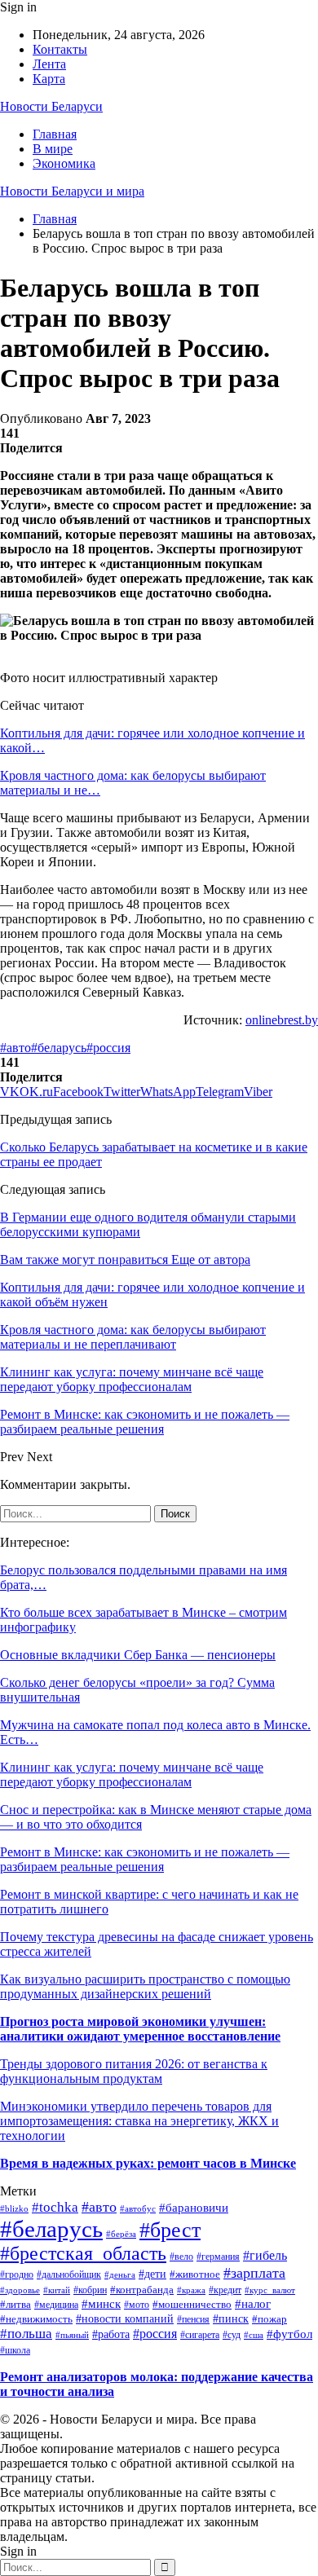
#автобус (138, 2208)
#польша (26, 2334)
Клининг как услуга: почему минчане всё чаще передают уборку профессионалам (132, 1775)
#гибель (265, 2255)
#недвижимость (36, 2319)
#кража (191, 2290)
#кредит (225, 2290)
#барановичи (194, 2208)
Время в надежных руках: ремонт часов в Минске (148, 2163)
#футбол (289, 2334)
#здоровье (20, 2290)
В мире (53, 149)
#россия (108, 1048)
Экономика (64, 163)
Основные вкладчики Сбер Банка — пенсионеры (138, 1655)
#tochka (55, 2207)
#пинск (231, 2319)
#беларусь (59, 1048)
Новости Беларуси (51, 106)
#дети (152, 2274)
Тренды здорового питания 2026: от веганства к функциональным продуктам (134, 2071)
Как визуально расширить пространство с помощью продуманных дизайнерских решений (145, 1986)
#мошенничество (192, 2305)
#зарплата (254, 2273)
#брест (170, 2230)
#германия (218, 2257)
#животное (195, 2274)
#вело (181, 2257)
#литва (15, 2304)
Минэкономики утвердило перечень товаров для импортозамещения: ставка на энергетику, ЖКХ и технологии (139, 2121)
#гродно (17, 2275)
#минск (101, 2303)
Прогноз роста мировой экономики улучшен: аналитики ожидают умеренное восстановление (140, 2029)
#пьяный (72, 2335)
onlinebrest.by (282, 1020)
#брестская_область (83, 2253)
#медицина (56, 2305)
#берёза (121, 2234)
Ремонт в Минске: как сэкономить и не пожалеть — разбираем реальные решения (145, 1859)
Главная (55, 134)
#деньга (120, 2274)
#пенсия (193, 2320)
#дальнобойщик (69, 2274)
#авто (15, 1048)
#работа (111, 2334)
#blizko (14, 2208)
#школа (15, 2350)
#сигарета (200, 2335)
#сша (254, 2335)
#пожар (269, 2319)
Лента (49, 64)
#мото (137, 2305)
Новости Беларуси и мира (72, 191)
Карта (49, 79)
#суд (232, 2335)
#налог (253, 2304)
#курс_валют (270, 2290)
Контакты (60, 49)
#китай (57, 2290)
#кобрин (90, 2290)
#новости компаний (125, 2319)
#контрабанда (142, 2290)
